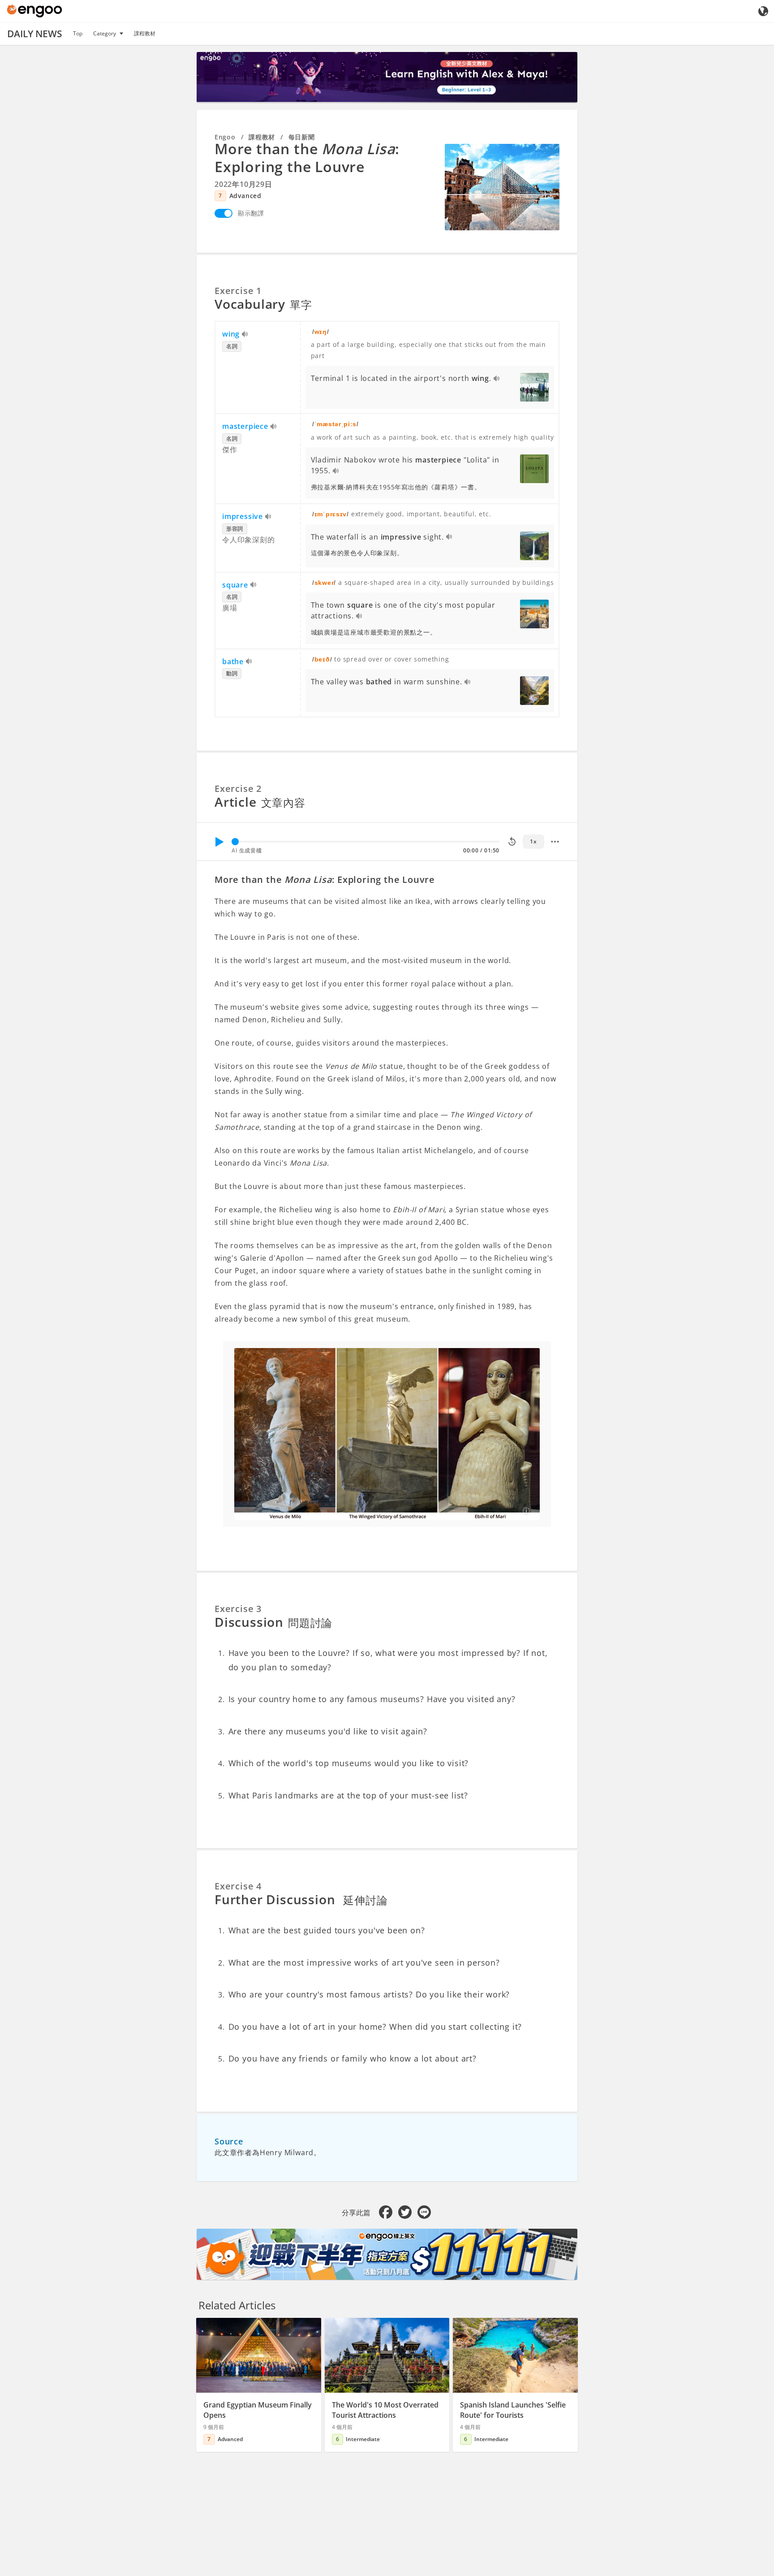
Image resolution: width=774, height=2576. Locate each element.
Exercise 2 (238, 789)
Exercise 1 (238, 291)
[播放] (219, 842)
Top (78, 33)
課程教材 (145, 33)
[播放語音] (245, 335)
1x (533, 841)
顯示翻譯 (251, 213)
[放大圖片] (502, 187)
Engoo (225, 137)
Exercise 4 (238, 1886)
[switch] (224, 213)
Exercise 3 (238, 1609)
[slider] (235, 842)
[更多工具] (555, 842)
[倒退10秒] (512, 842)
